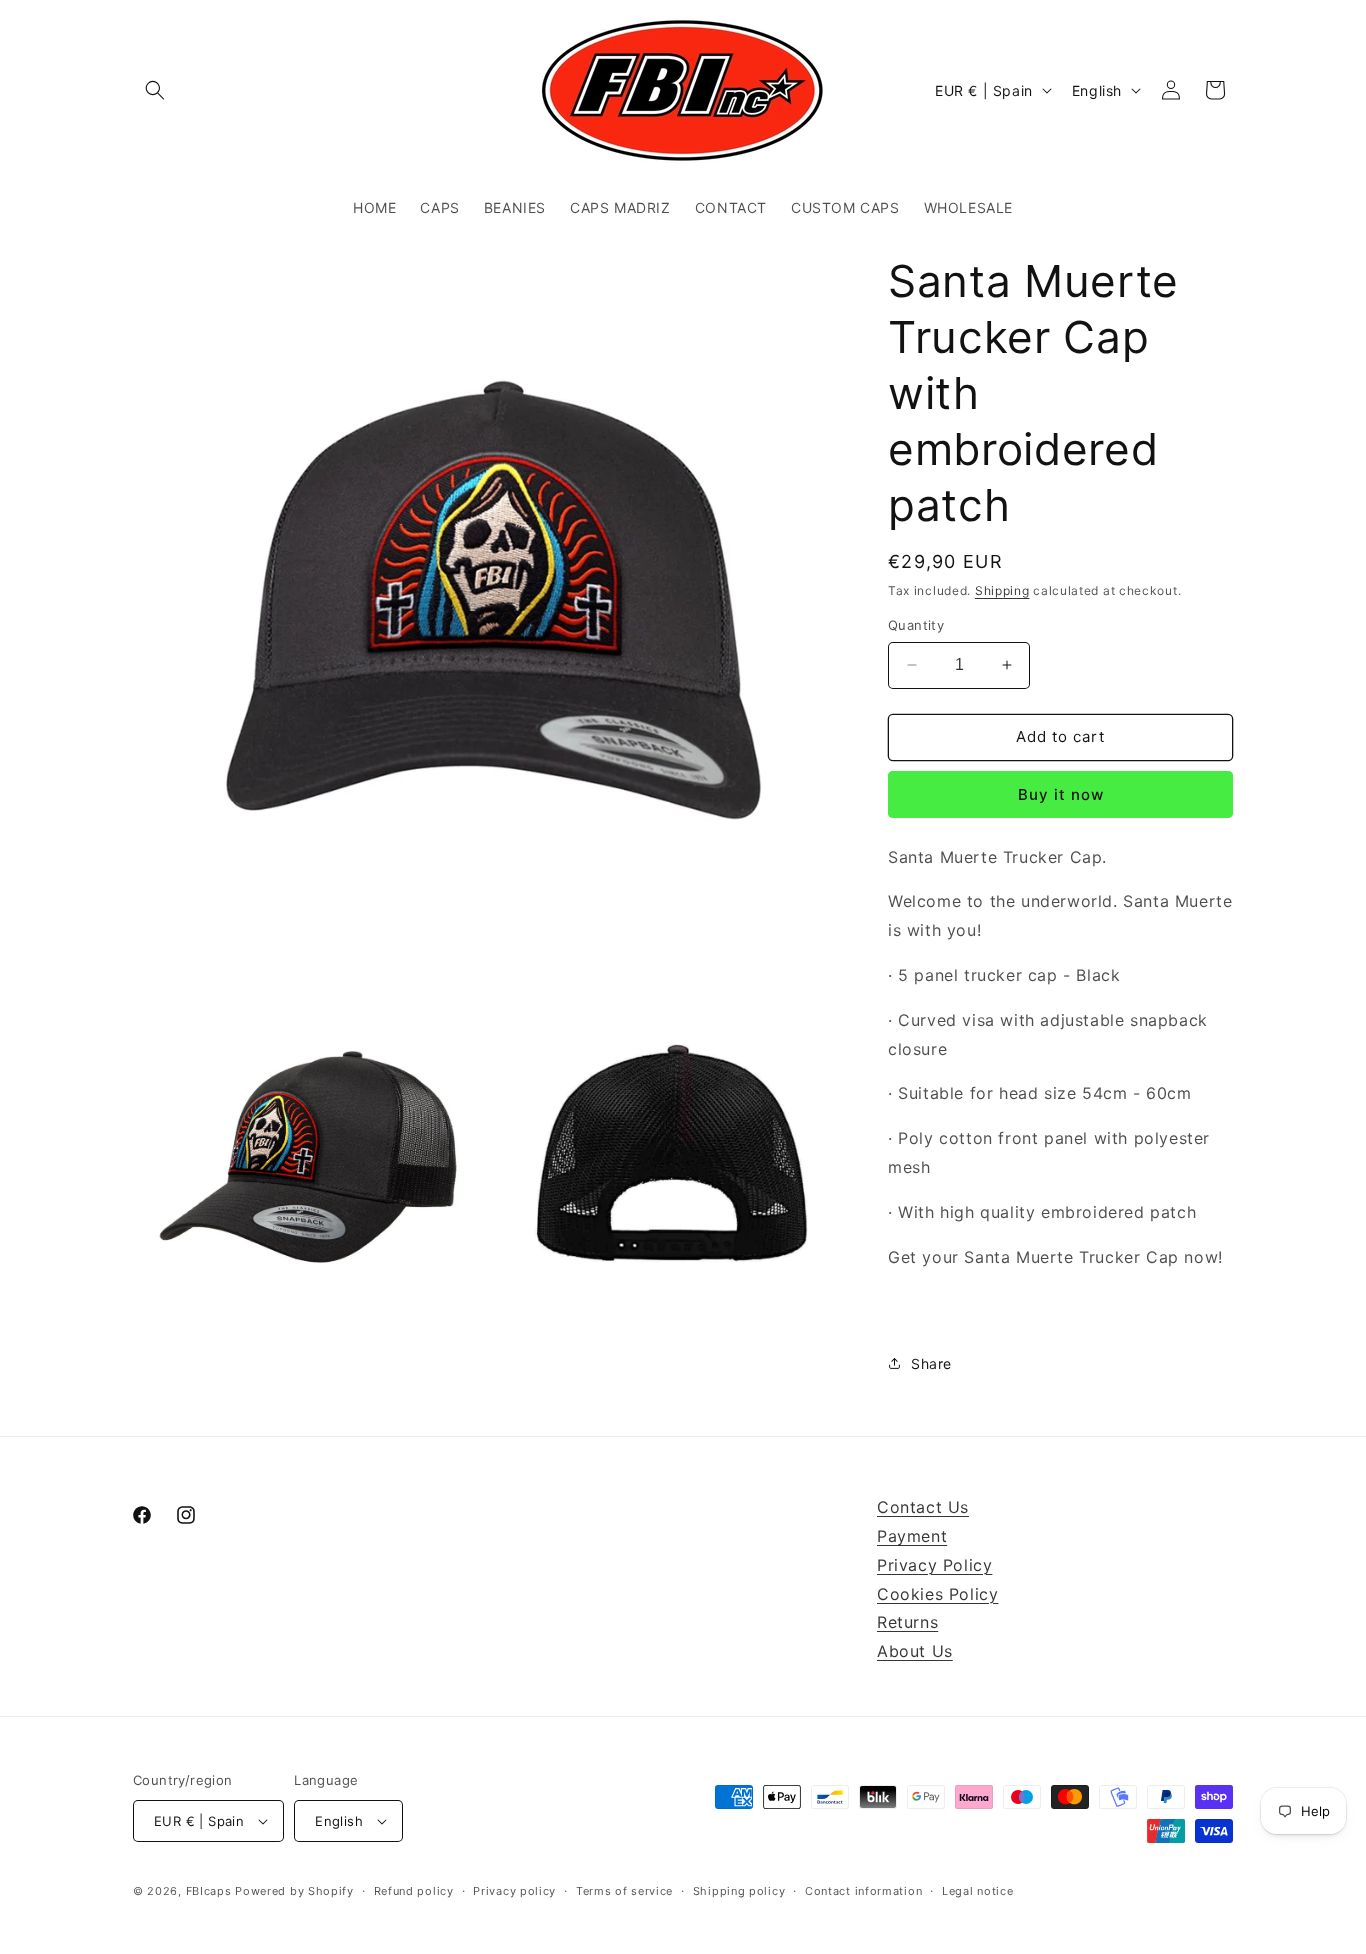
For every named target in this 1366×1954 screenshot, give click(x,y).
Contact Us (923, 1507)
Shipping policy (739, 1891)
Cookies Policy (937, 1594)
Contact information (863, 1891)
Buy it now (1061, 794)
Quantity (916, 625)
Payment (912, 1536)
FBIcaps (209, 1891)
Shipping (1002, 590)
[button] (155, 90)
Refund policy (414, 1891)
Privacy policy (514, 1891)
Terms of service (624, 1891)
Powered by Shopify (294, 1891)
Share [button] (931, 1363)
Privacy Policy (934, 1565)
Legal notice (977, 1891)
